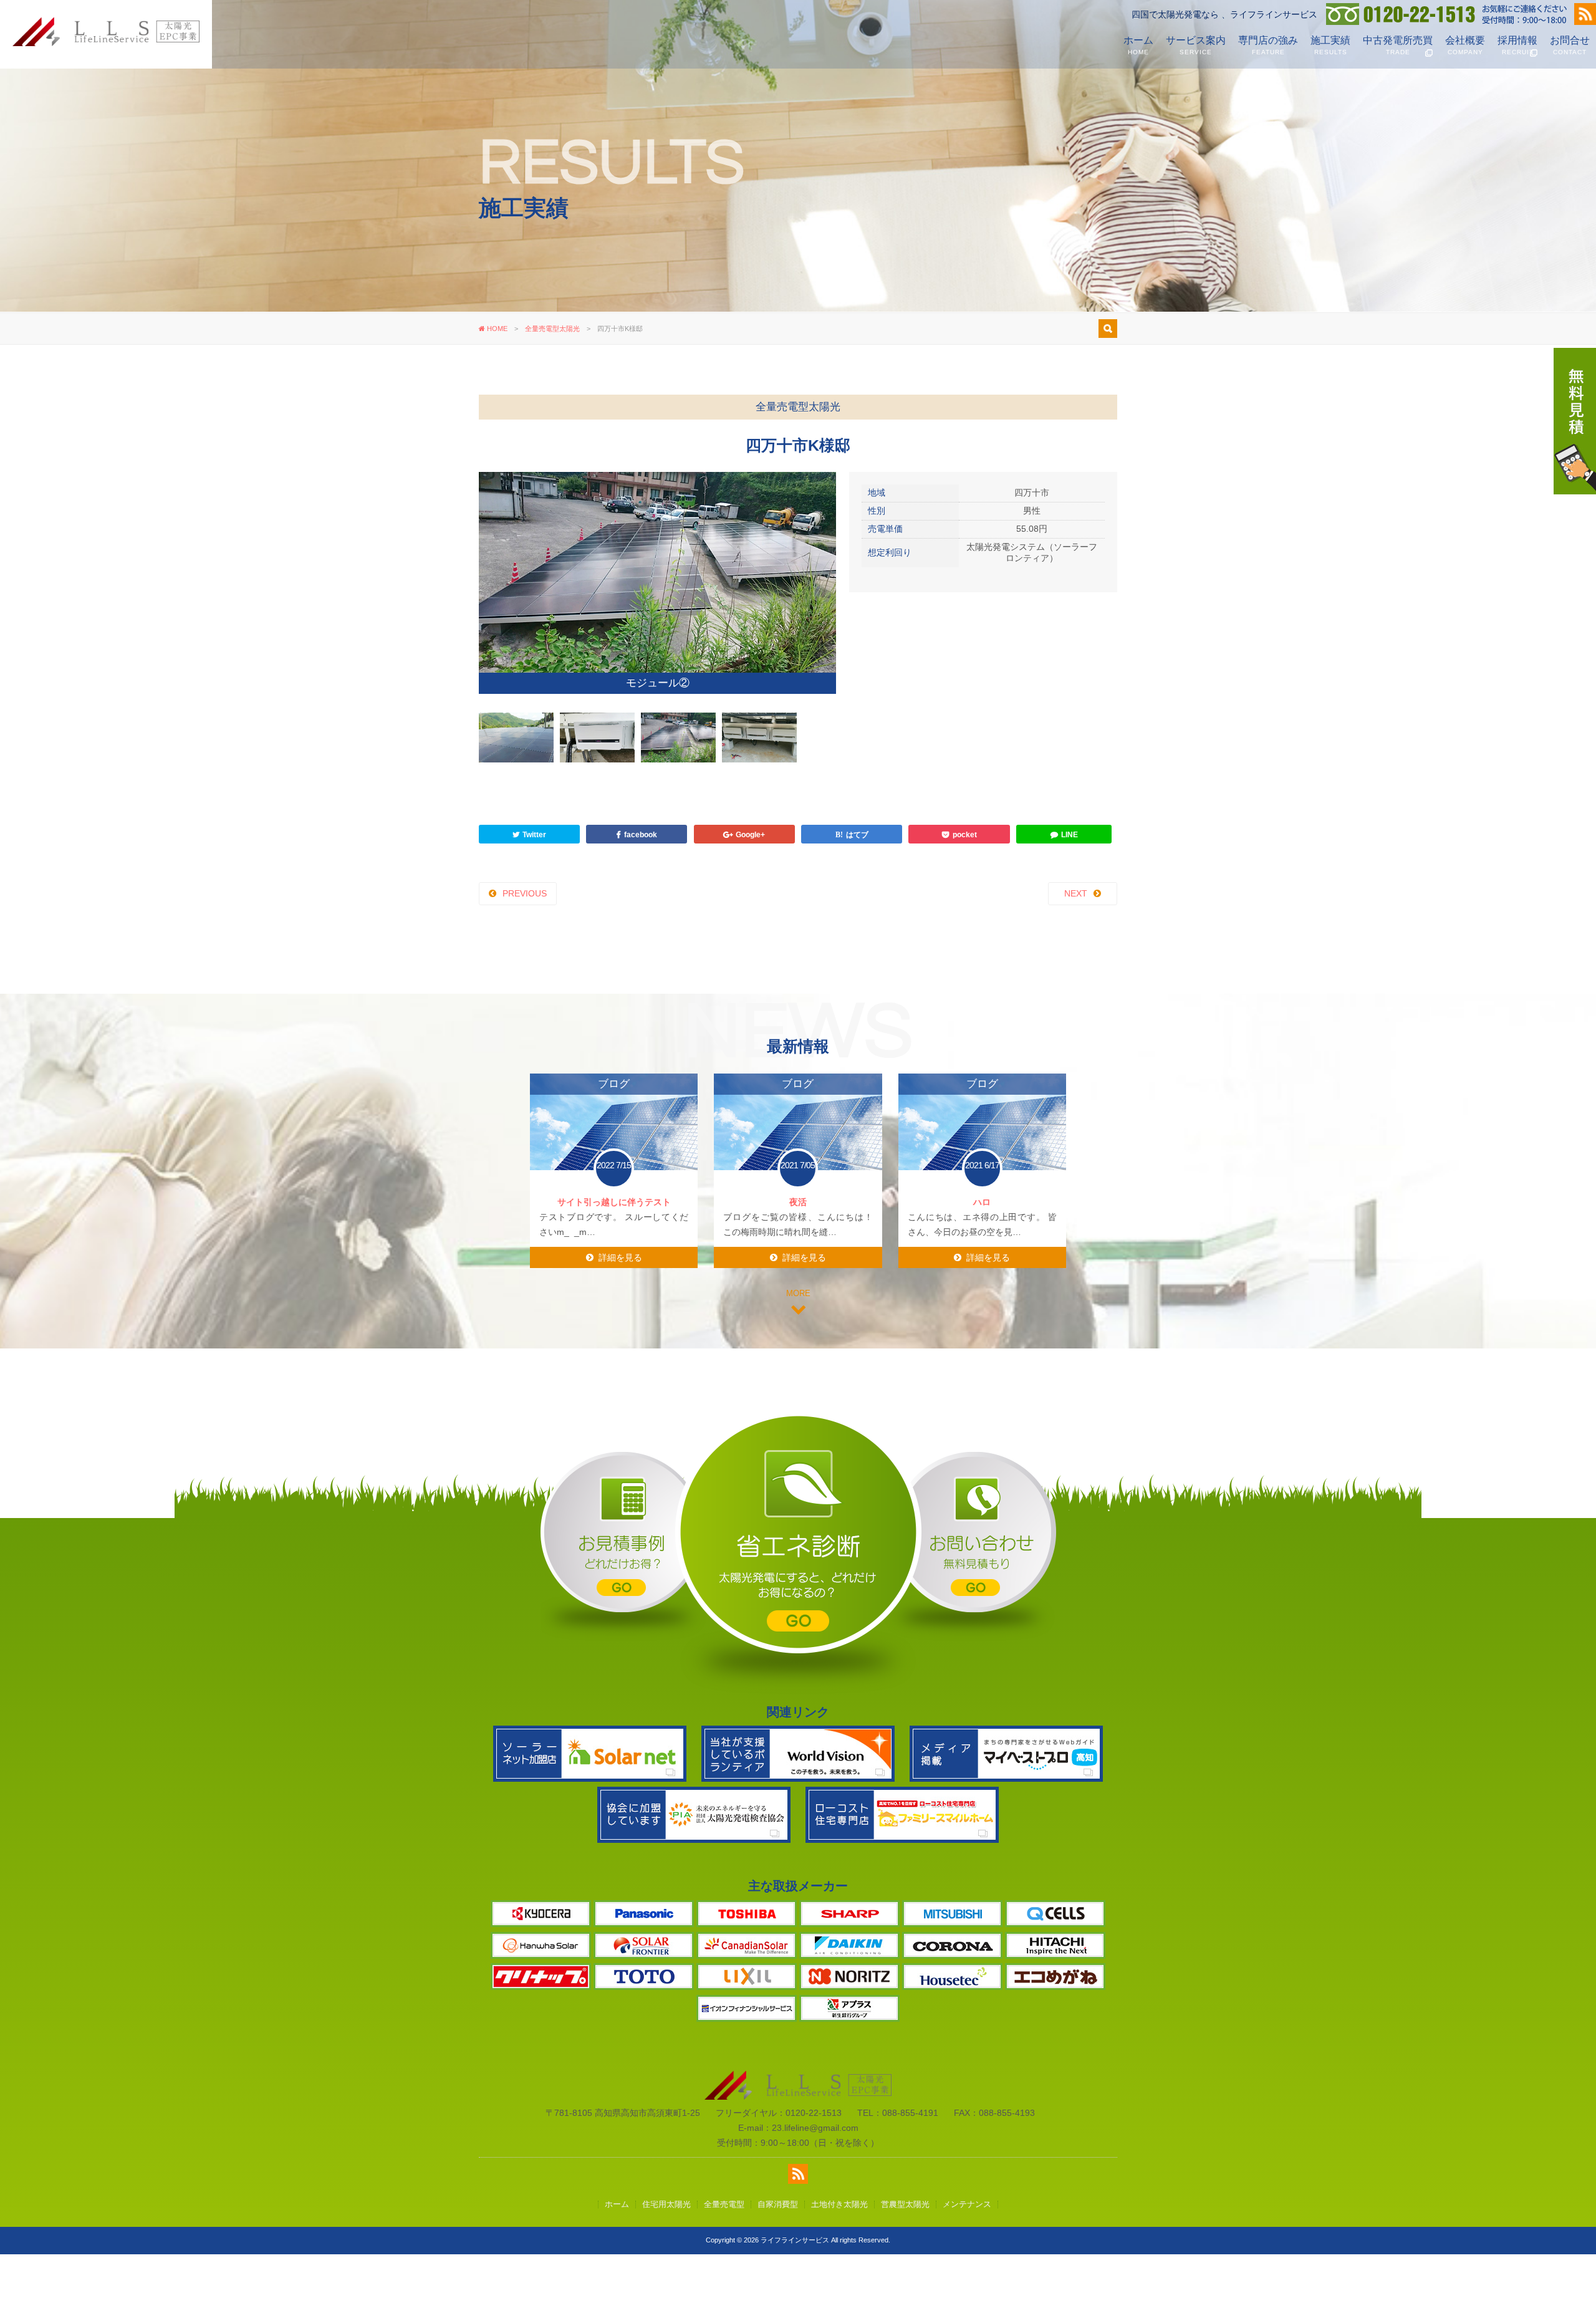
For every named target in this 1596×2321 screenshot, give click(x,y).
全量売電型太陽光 (552, 329)
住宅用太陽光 (666, 2261)
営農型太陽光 (905, 2261)
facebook (641, 891)
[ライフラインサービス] (106, 43)
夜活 (798, 1259)
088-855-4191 (910, 2170)
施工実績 (1330, 45)
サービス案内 (1196, 45)
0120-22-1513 (814, 2170)
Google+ (750, 891)
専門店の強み (1268, 45)
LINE (1070, 891)
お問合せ (1570, 45)
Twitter (534, 891)
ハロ (982, 1259)
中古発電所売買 (1398, 45)
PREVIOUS (525, 950)
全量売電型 (724, 2261)
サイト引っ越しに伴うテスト (614, 1259)
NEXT (1076, 950)
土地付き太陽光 (839, 2261)
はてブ (857, 891)
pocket (965, 891)
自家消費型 (778, 2261)
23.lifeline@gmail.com (815, 2184)
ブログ (614, 1140)
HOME (496, 329)
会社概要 (1465, 45)
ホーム (1138, 45)
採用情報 (1517, 45)
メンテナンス (967, 2261)
